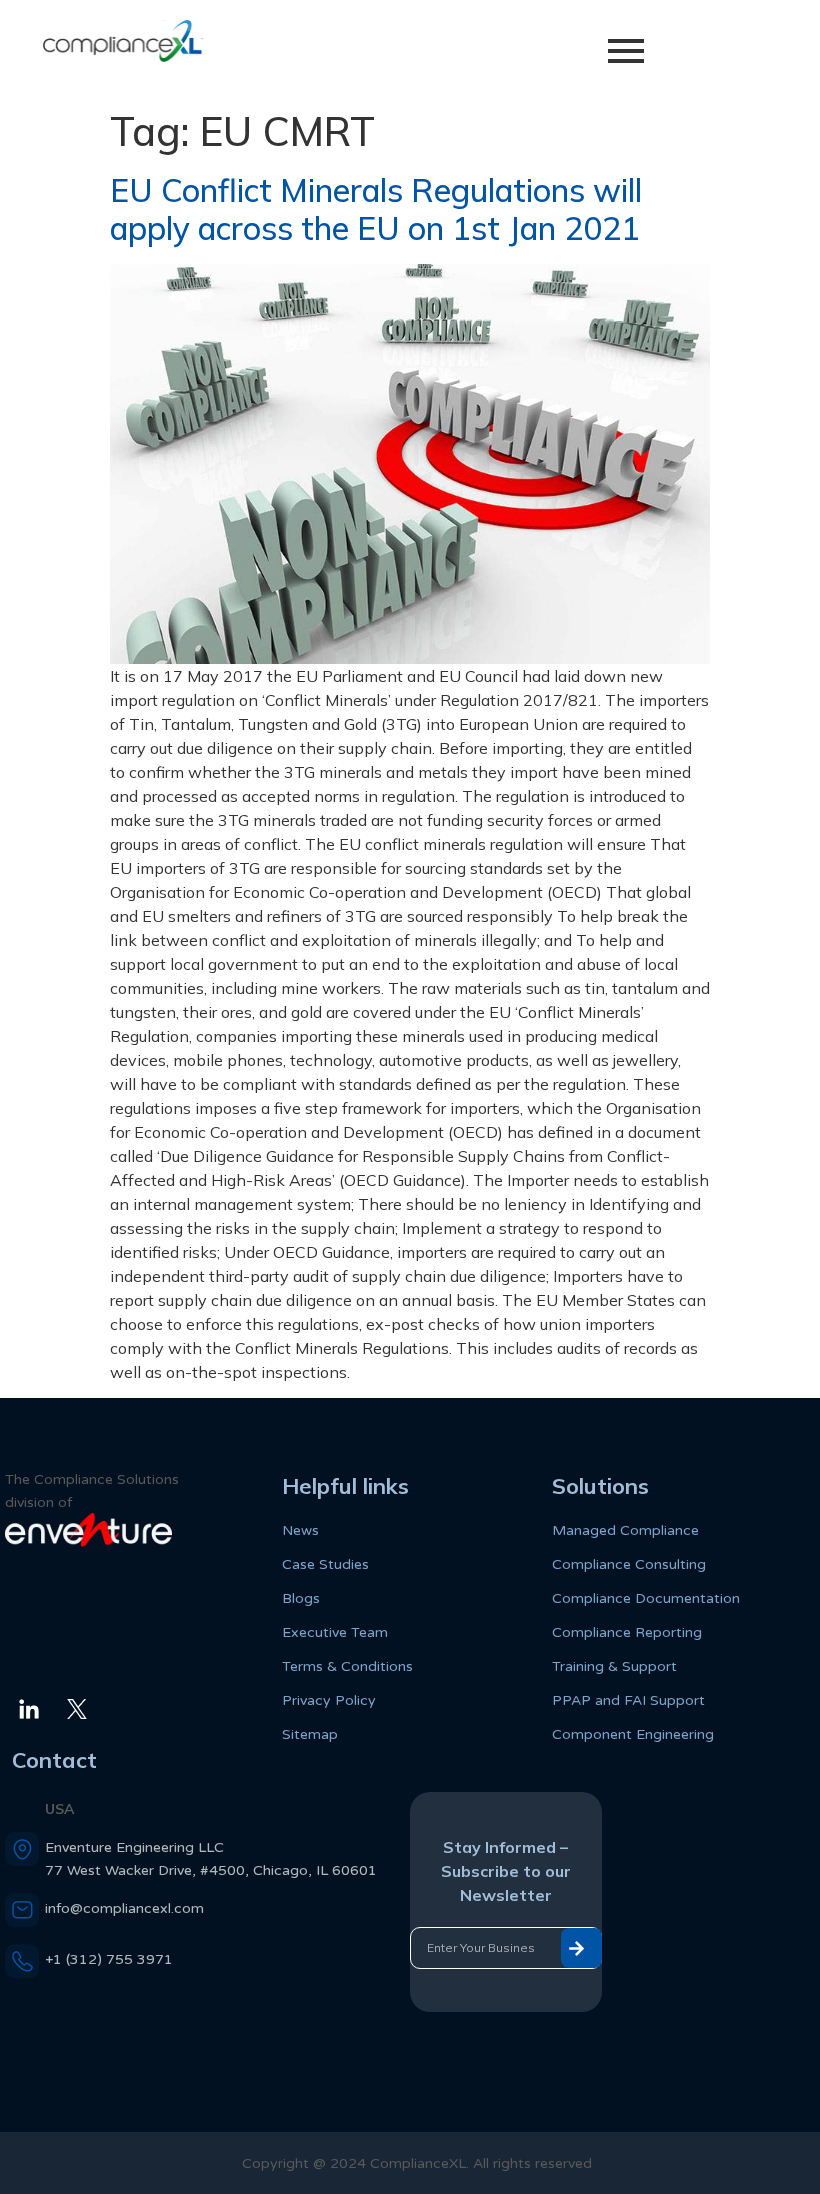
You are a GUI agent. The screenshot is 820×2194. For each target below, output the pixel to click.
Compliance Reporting (627, 1632)
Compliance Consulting (629, 1564)
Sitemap (310, 1734)
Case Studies (325, 1564)
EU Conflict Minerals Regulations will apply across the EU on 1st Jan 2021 (376, 209)
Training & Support (614, 1666)
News (300, 1530)
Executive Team (335, 1632)
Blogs (301, 1598)
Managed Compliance (625, 1530)
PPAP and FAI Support (628, 1700)
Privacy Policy (329, 1700)
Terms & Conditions (347, 1666)
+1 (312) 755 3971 (109, 1959)
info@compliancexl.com (124, 1908)
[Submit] (581, 1948)
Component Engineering (633, 1734)
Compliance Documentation (646, 1598)
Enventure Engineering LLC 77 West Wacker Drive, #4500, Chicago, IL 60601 (211, 1859)
